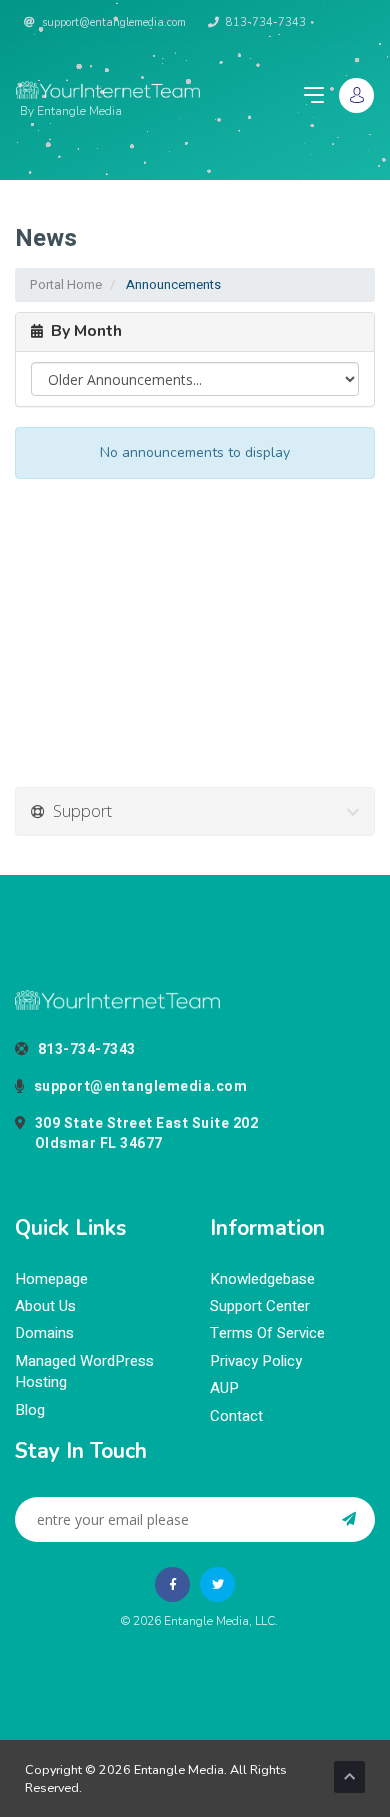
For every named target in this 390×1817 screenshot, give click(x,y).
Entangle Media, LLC (219, 1621)
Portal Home (66, 284)
